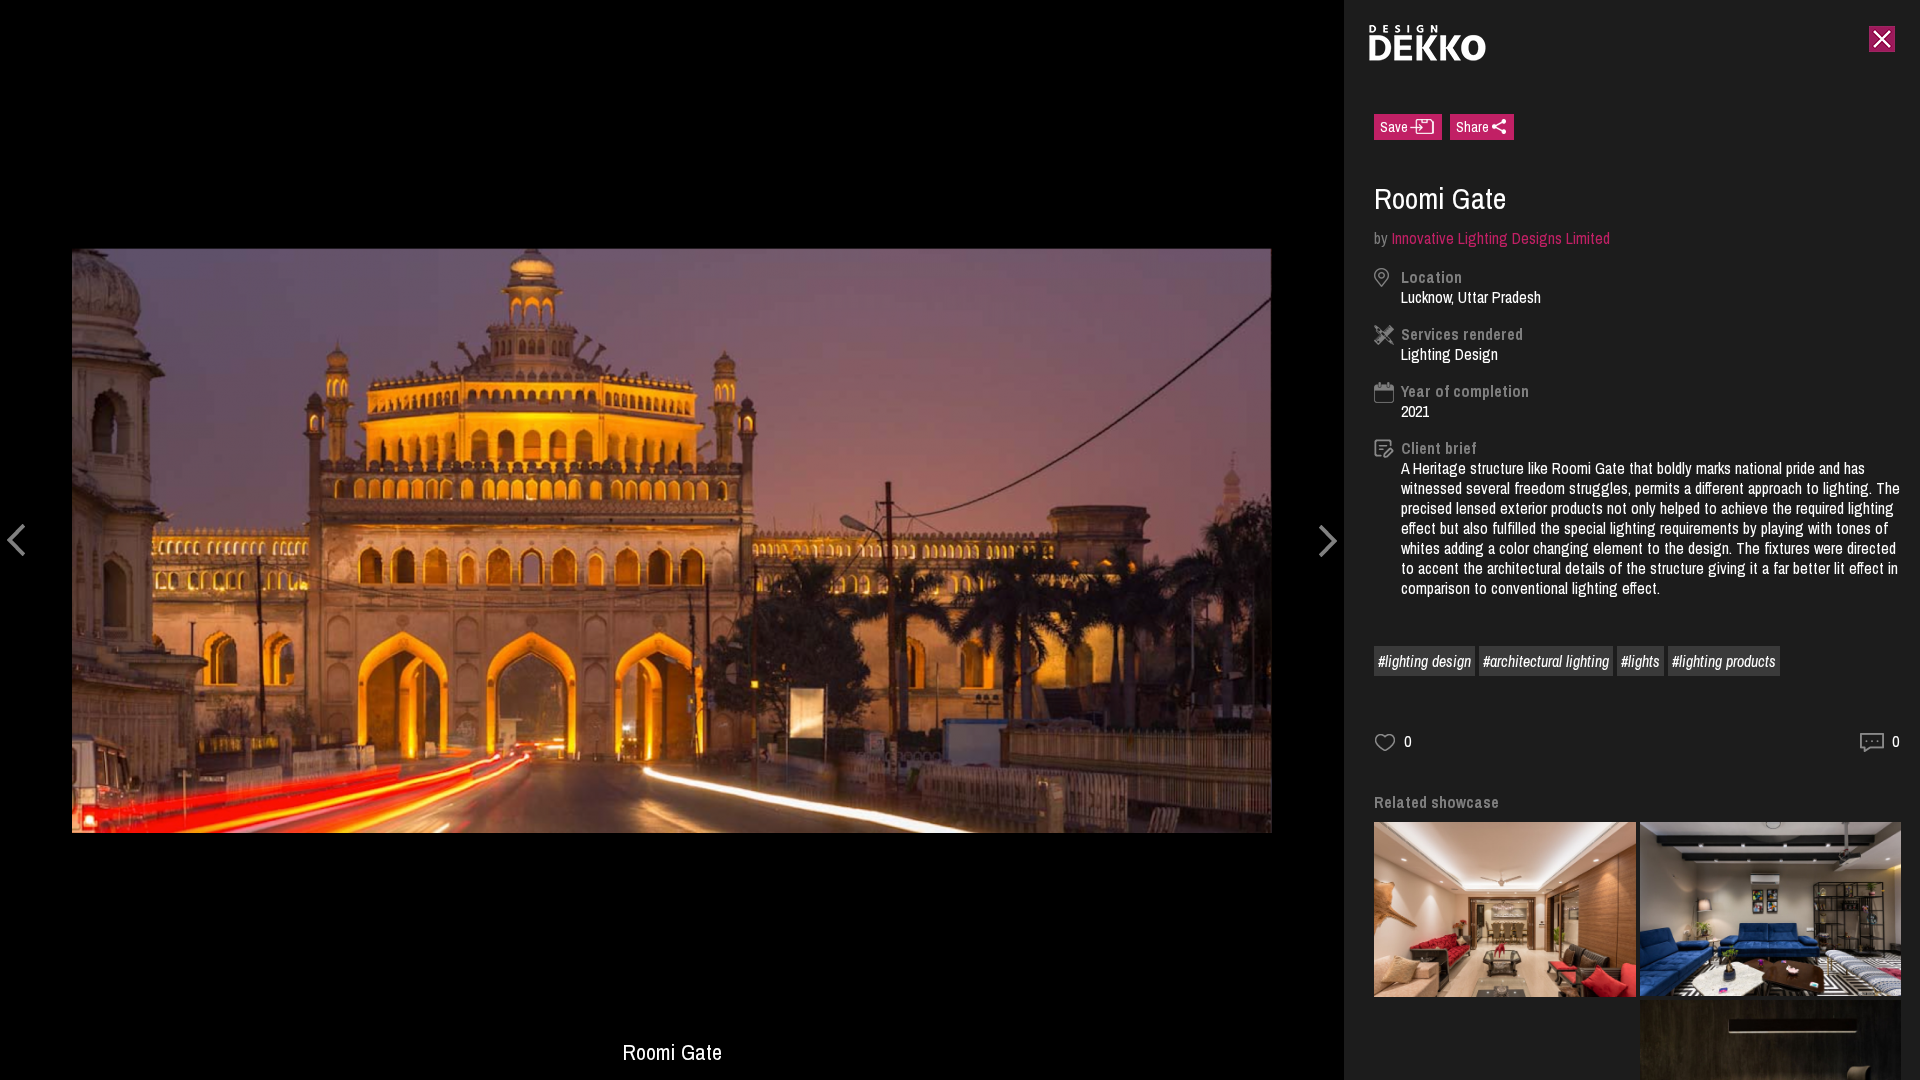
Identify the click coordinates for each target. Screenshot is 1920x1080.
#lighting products (1724, 661)
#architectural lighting (1546, 661)
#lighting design (1424, 661)
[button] (16, 540)
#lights (1640, 661)
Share (1472, 127)
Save (1394, 127)
